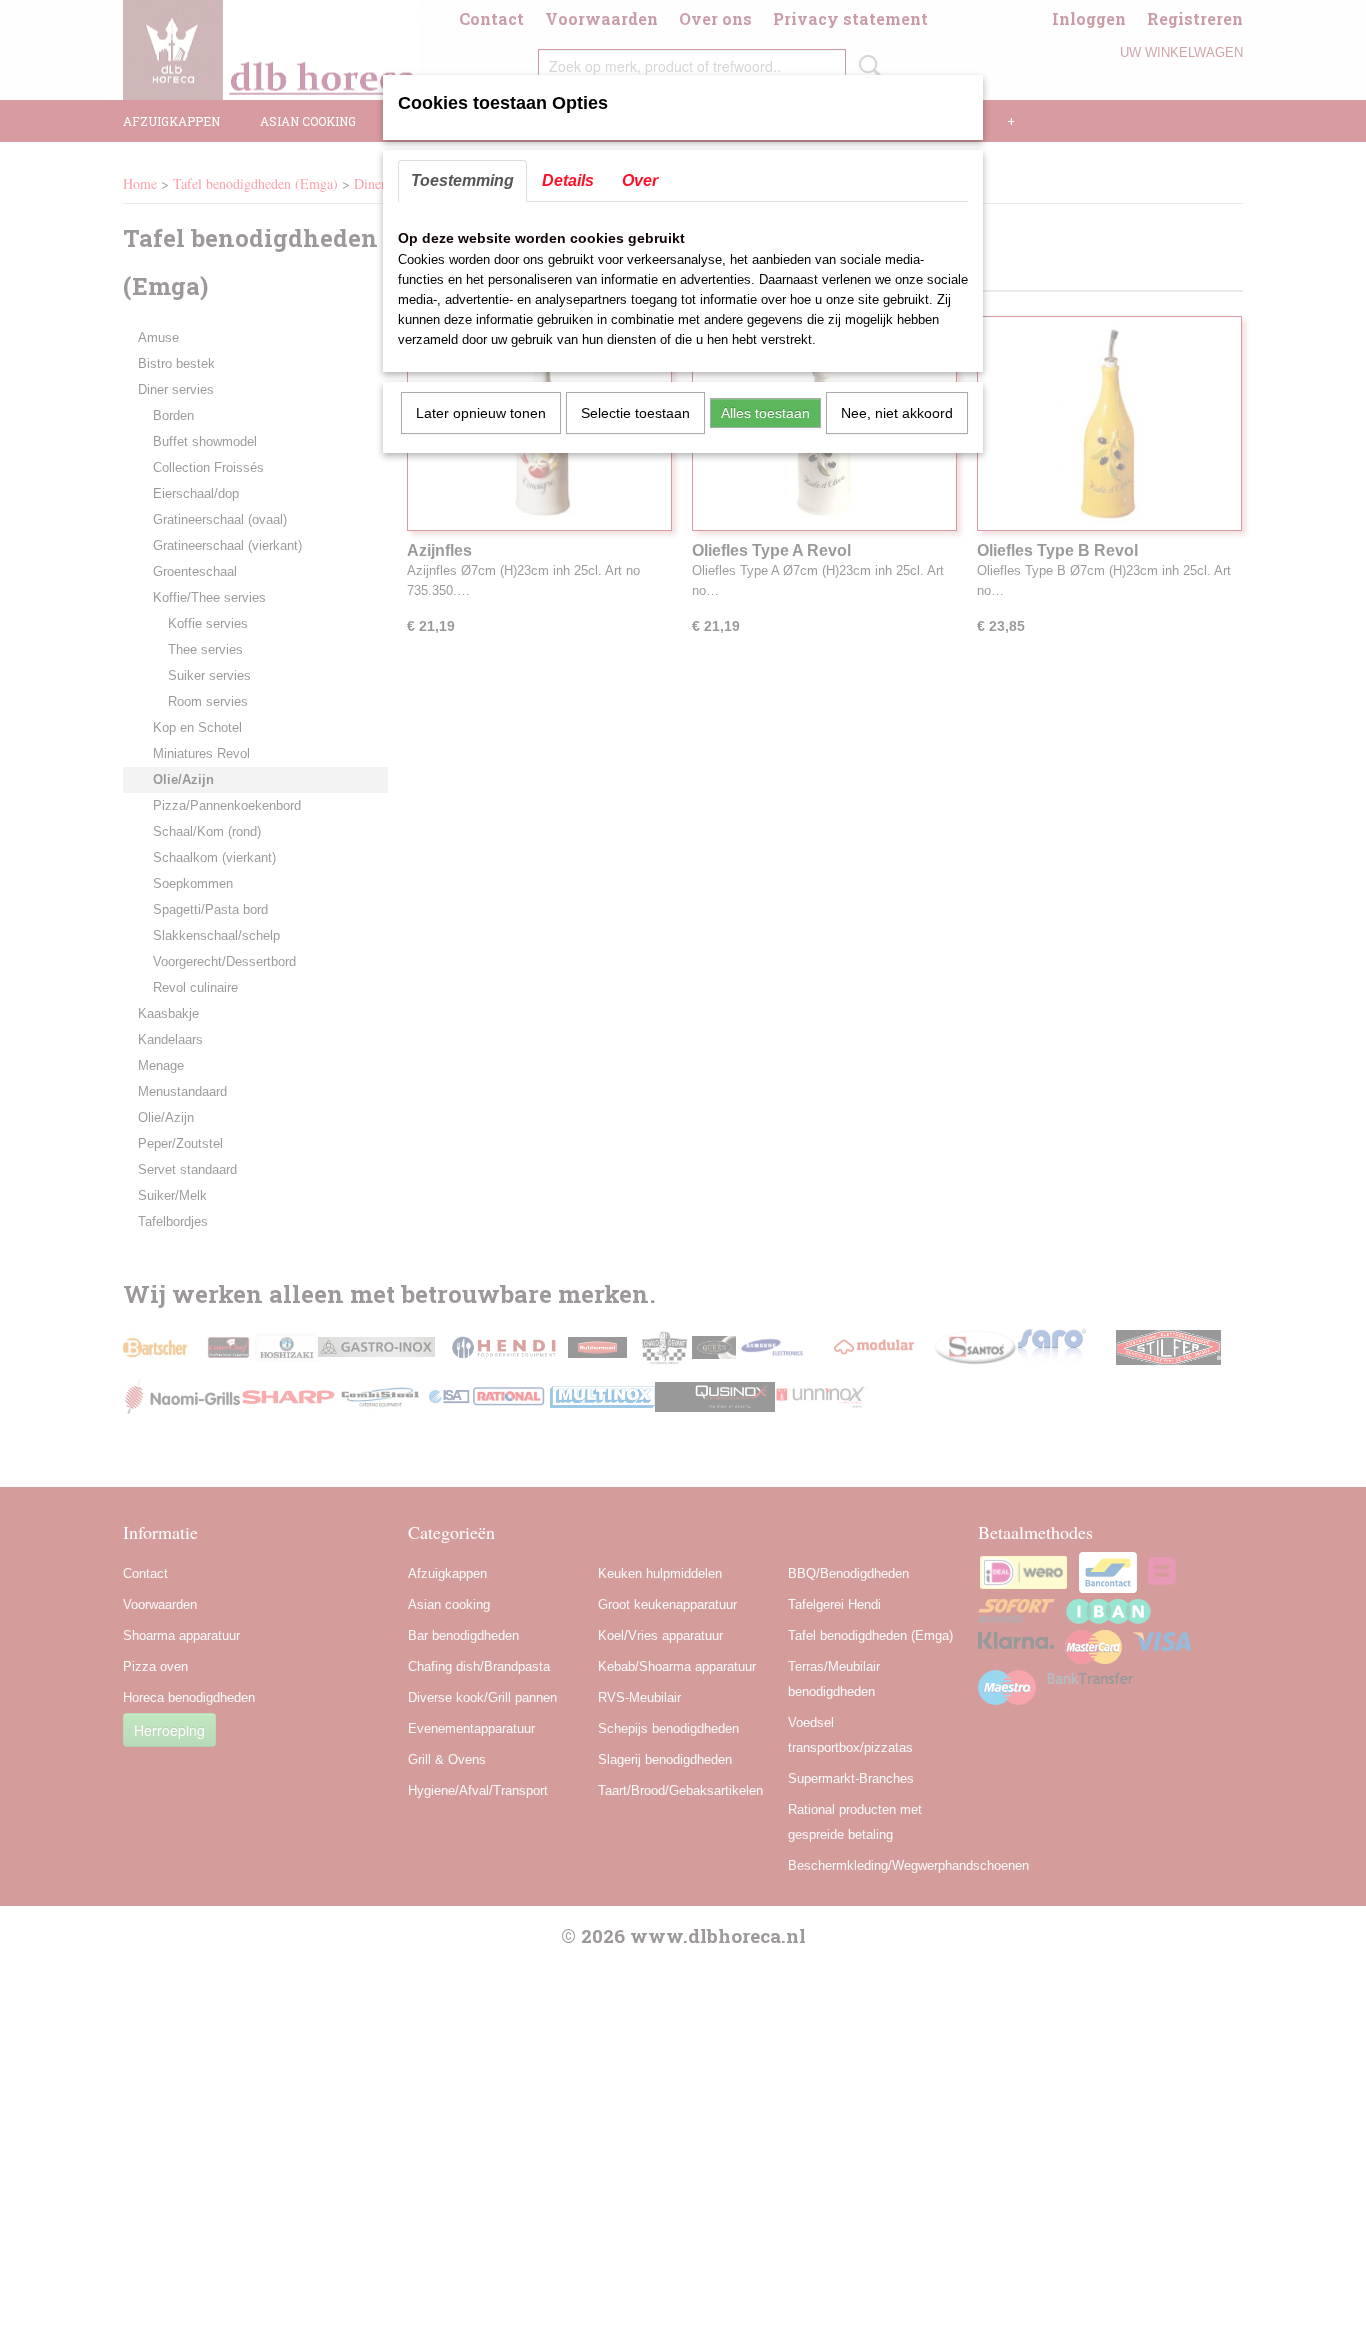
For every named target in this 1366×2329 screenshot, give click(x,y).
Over (640, 180)
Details (568, 180)
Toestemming (462, 180)
